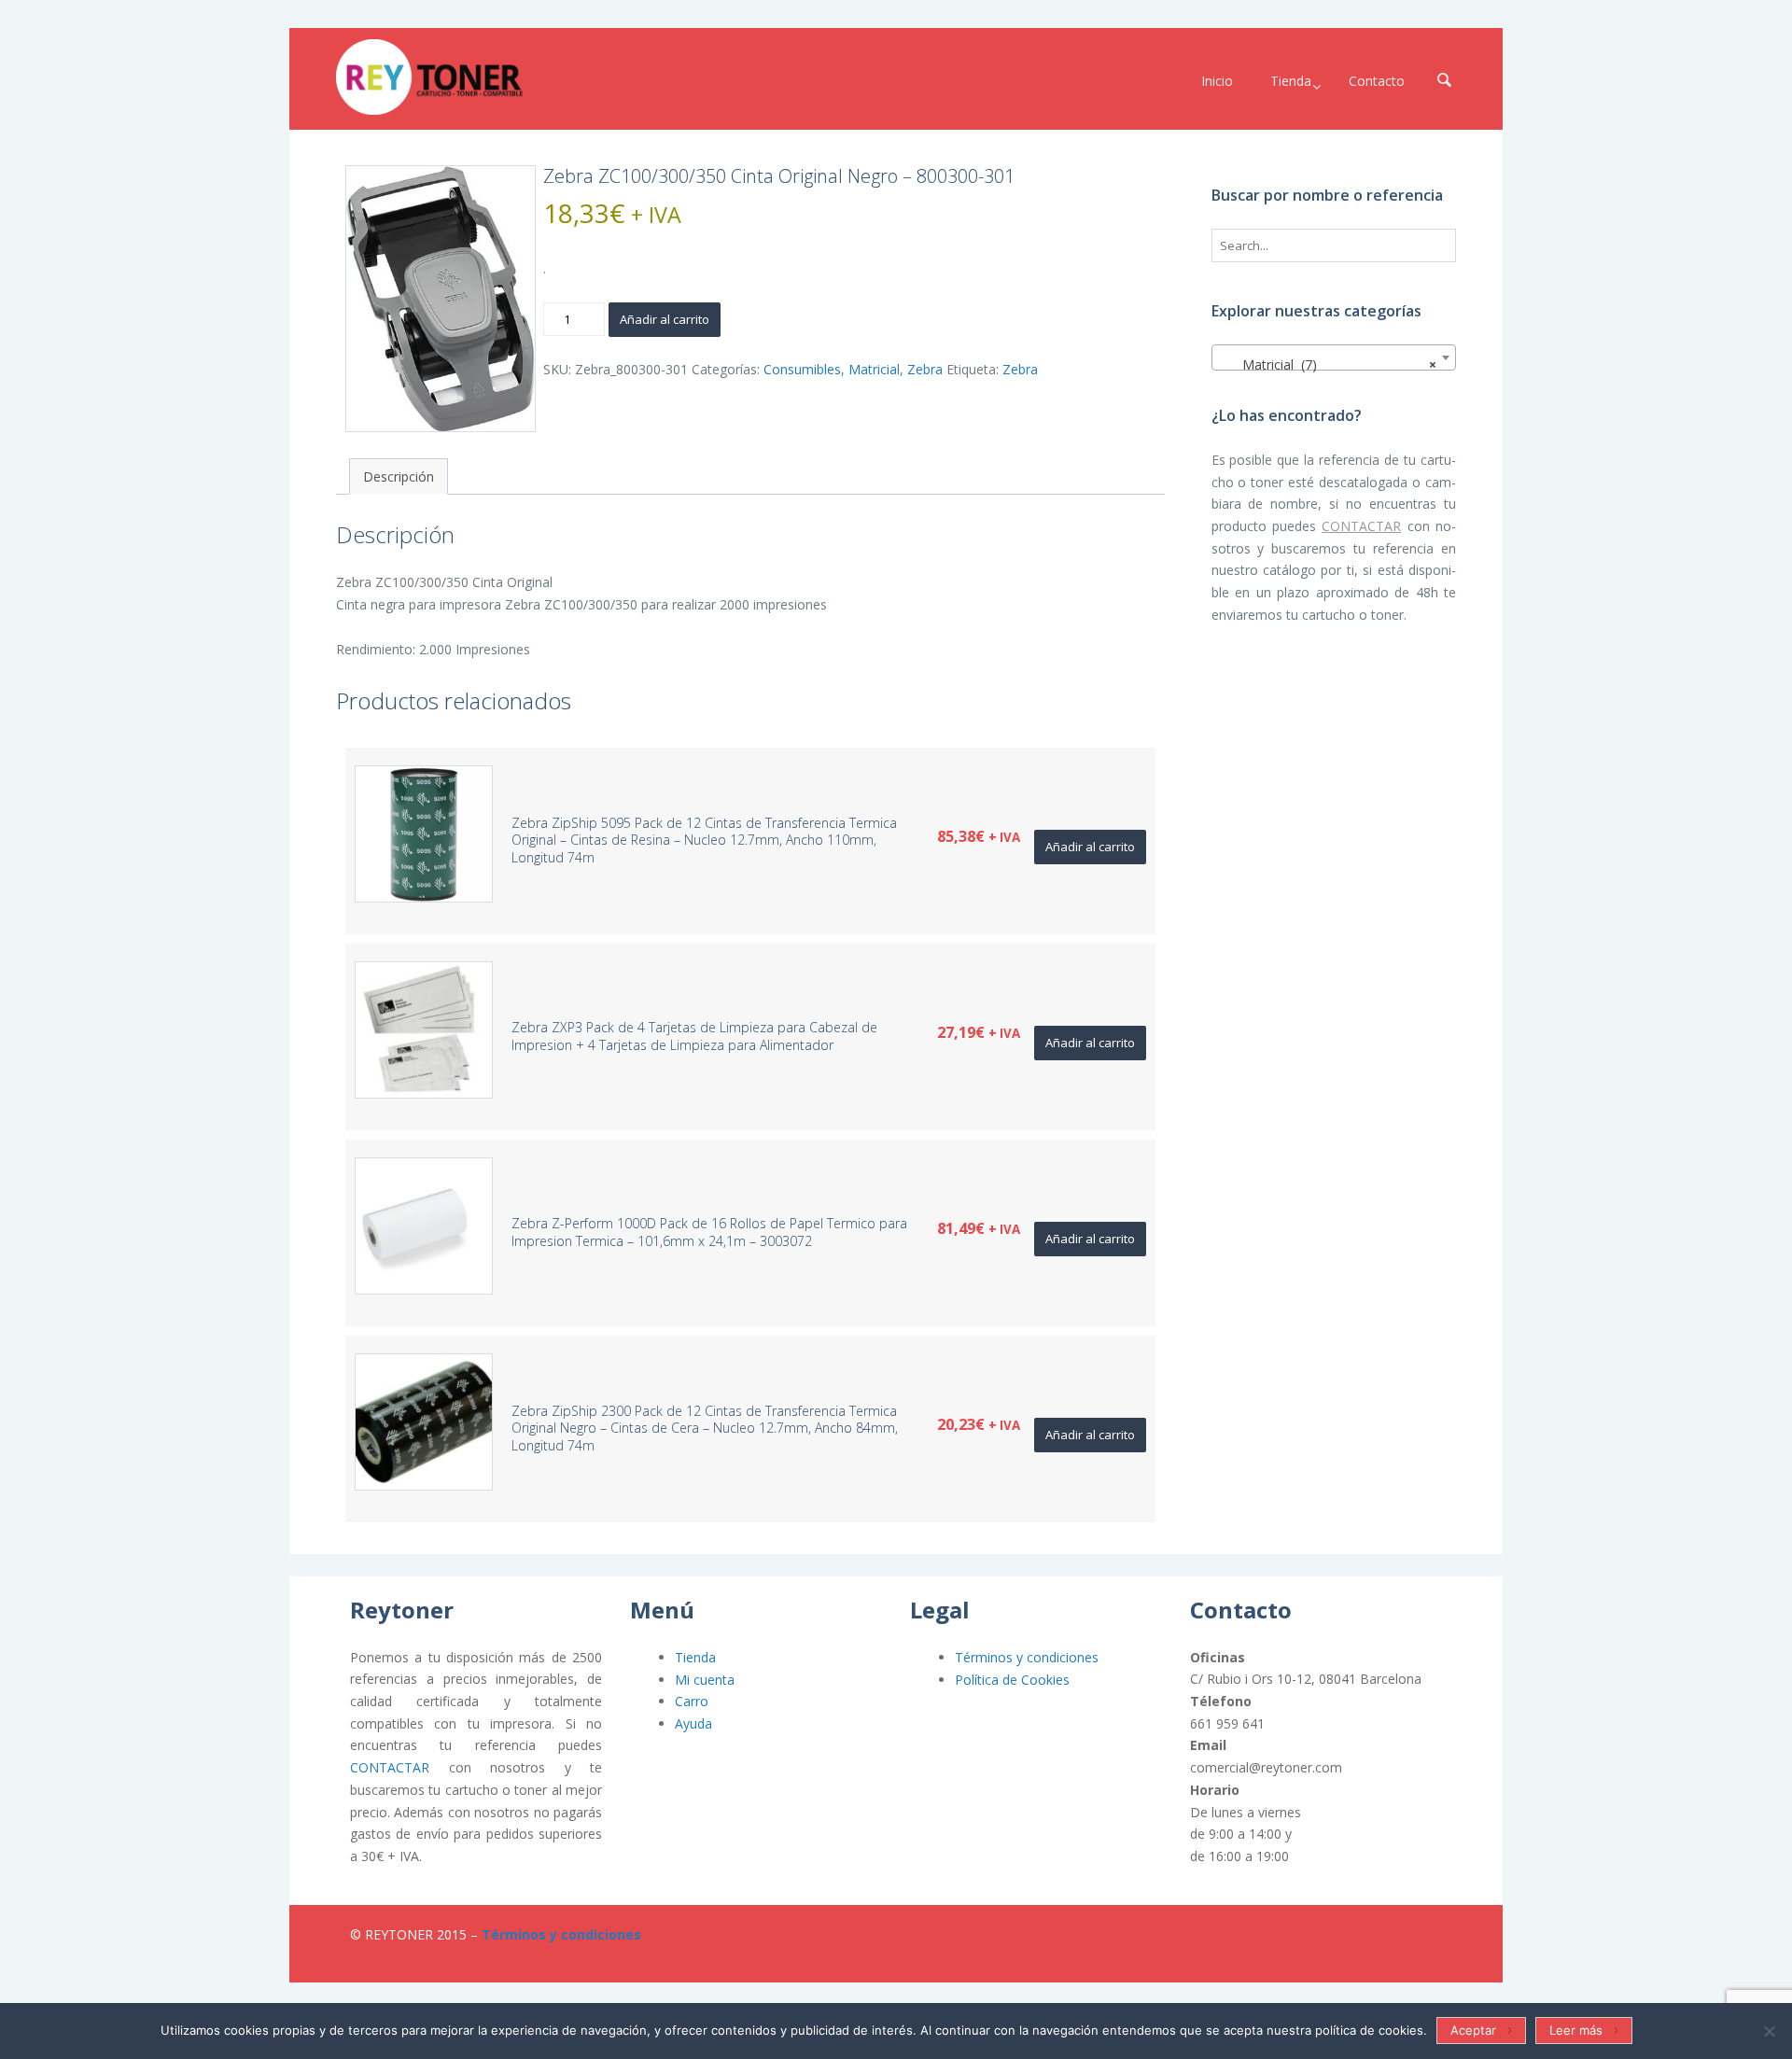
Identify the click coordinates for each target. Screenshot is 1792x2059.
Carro (692, 1701)
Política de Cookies (1012, 1680)
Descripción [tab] (399, 476)
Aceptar (1473, 2030)
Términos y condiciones (1027, 1657)
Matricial (874, 369)
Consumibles (802, 369)
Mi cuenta (705, 1680)
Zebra (925, 369)
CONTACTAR (1361, 526)
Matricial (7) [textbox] (1329, 364)
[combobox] (1334, 357)
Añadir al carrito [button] (1090, 847)
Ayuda (693, 1723)
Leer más (1576, 2030)
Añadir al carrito (665, 319)
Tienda (695, 1657)
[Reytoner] (429, 77)
